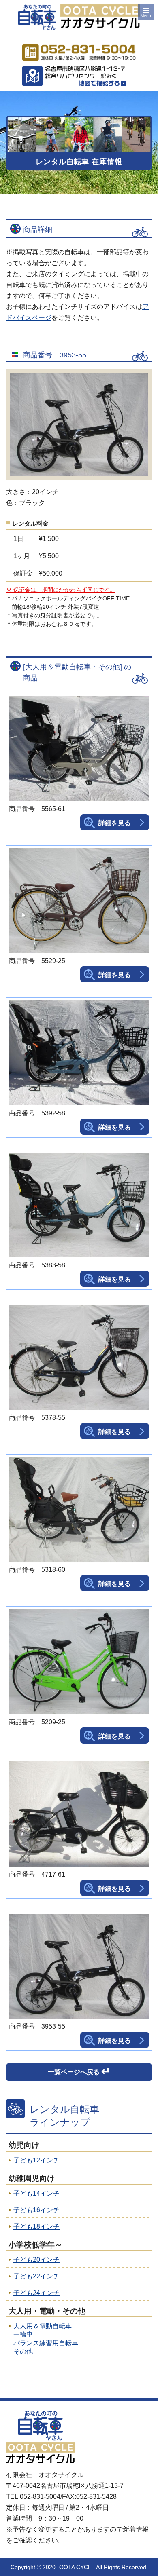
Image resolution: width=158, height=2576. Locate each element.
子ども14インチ (36, 2193)
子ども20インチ (36, 2260)
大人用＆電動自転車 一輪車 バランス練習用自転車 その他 (46, 2339)
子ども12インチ (36, 2160)
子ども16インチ (36, 2210)
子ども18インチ (36, 2227)
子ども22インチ (36, 2276)
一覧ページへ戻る (79, 2071)
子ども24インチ (36, 2293)
